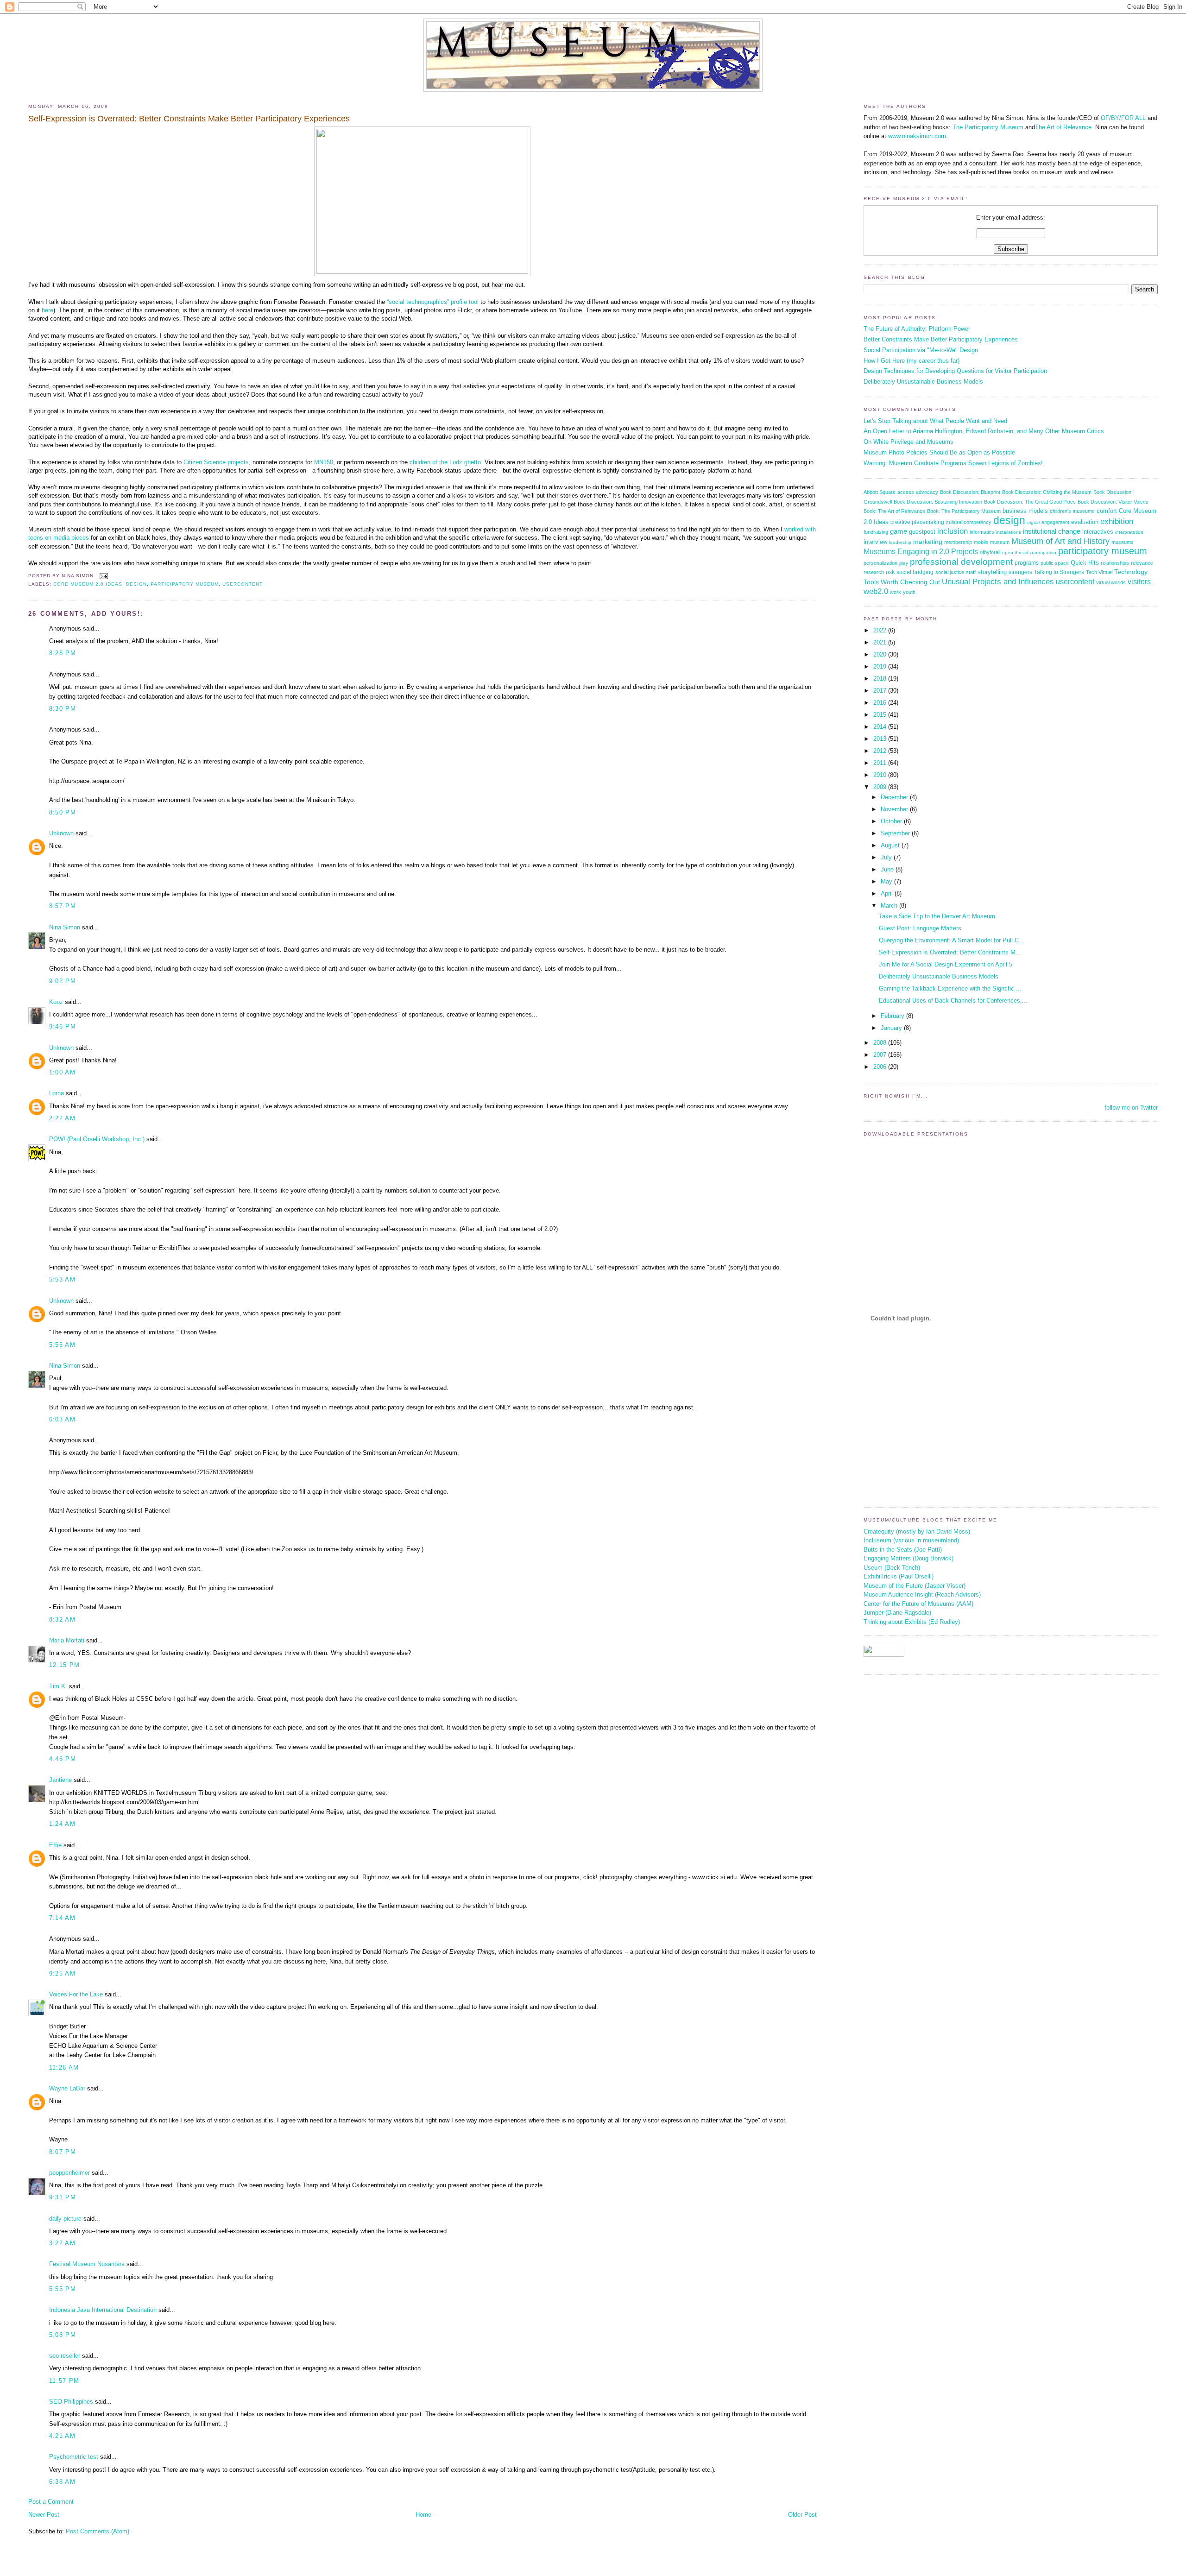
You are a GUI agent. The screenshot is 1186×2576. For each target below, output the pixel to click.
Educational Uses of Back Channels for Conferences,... (953, 1001)
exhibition (1117, 521)
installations (1009, 532)
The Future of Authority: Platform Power (917, 329)
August (891, 845)
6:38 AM (62, 2482)
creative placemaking (917, 522)
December (895, 797)
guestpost (922, 532)
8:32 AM (62, 1619)
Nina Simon (65, 927)
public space (1055, 563)
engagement (1055, 522)
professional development (961, 562)
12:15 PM (64, 1665)
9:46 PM (63, 1026)
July (887, 857)
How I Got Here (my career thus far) (912, 361)
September (896, 833)
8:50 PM (63, 812)
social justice (950, 572)
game (899, 531)
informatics (982, 532)
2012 (881, 751)
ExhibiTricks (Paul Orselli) (899, 1576)
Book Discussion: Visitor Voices (1113, 502)
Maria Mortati (67, 1640)
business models (1025, 511)
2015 (881, 715)
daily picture (65, 2219)
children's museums (1072, 511)
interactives (1098, 532)
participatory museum (184, 584)
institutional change (1052, 531)
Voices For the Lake (76, 1994)
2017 (881, 691)
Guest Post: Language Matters (920, 928)
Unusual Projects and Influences (998, 581)
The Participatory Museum (988, 127)
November (895, 809)
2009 (881, 787)
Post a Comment (51, 2502)
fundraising (876, 532)
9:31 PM (63, 2197)
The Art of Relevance (1063, 127)
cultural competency (969, 522)
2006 (881, 1067)
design (136, 584)
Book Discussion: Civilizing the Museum (1047, 492)
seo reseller (65, 2356)
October (892, 821)
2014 (881, 727)
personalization (880, 563)
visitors (1139, 582)
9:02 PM (63, 981)
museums (1123, 542)
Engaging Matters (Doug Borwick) (908, 1558)
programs (1027, 563)
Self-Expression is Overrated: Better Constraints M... (950, 952)
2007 (881, 1055)
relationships (1115, 563)
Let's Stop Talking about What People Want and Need (935, 421)
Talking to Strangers (1059, 572)
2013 (881, 739)
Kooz (56, 1002)
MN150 (324, 462)
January (892, 1028)
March (890, 906)
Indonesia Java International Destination (103, 2310)
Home (423, 2515)
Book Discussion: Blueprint (970, 492)
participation (1043, 552)
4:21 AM (62, 2436)
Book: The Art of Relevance (894, 511)
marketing (928, 542)
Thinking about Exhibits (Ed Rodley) (912, 1622)
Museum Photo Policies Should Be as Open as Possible (939, 452)
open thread (1015, 552)
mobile (981, 542)
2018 (881, 679)
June (888, 869)
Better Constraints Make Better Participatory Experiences (941, 339)
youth (909, 592)
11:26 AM (64, 2068)
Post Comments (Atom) (98, 2531)
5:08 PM (63, 2335)
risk (890, 572)
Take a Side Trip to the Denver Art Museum (937, 916)
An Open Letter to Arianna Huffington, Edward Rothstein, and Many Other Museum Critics (984, 431)
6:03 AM (62, 1419)
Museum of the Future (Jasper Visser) (915, 1586)
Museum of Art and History (1060, 541)
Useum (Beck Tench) (892, 1568)
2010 (881, 775)
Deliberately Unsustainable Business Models (923, 382)
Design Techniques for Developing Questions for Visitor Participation (955, 371)
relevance (1142, 563)
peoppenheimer (69, 2173)
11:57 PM (64, 2381)
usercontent (243, 584)
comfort (1107, 511)
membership (958, 542)
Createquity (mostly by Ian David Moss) (917, 1531)
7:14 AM (62, 1918)
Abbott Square (880, 492)
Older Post (802, 2515)
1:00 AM (62, 1072)
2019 (881, 666)
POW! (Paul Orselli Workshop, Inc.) (97, 1139)
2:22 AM (62, 1118)
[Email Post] (103, 576)
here (47, 310)
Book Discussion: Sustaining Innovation (938, 502)
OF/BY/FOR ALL (1123, 118)
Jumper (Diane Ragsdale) (897, 1613)
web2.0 (876, 591)
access (906, 492)
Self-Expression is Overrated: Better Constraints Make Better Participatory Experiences (189, 119)
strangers (1020, 572)
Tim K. (58, 1686)
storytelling (992, 572)
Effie (55, 1845)
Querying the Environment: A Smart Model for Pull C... (952, 940)
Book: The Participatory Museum (964, 511)
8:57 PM (63, 906)
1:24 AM (62, 1824)
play (904, 563)
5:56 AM (62, 1345)
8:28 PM (63, 653)
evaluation (1085, 522)
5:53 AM (62, 1279)
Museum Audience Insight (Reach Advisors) (922, 1594)
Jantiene (60, 1780)
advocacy (927, 492)
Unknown (61, 833)
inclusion (953, 531)
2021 (881, 642)
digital (1033, 522)
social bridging (915, 572)
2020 (881, 654)
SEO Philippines (71, 2402)
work (896, 592)
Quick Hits (1085, 563)
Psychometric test (74, 2457)
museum (1000, 542)
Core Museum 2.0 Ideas (88, 584)
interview (875, 542)
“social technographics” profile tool (433, 302)
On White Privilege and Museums (908, 442)
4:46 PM (63, 1759)
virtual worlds (1111, 582)
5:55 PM (63, 2289)
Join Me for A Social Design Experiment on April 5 (946, 964)
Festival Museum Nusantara (87, 2264)
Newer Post (44, 2515)
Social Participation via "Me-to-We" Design (921, 350)
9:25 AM (62, 1973)
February (893, 1016)
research (874, 572)
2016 (881, 703)
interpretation (1129, 532)
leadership (900, 542)
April (888, 893)
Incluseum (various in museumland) (911, 1540)
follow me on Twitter (1131, 1108)
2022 (881, 630)
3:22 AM (62, 2243)
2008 (881, 1043)
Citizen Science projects (216, 462)
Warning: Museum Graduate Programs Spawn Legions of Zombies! (953, 463)
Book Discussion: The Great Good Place (1030, 502)
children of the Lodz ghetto (445, 462)
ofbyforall (990, 552)
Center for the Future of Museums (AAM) (918, 1604)
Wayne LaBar (67, 2088)
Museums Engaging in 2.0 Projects (921, 552)
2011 (881, 763)
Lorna (57, 1093)
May (887, 881)
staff (971, 572)
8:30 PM (63, 709)
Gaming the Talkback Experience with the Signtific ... (950, 988)
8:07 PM (63, 2152)
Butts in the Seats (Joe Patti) (903, 1550)
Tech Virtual (1099, 572)
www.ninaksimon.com (917, 136)
